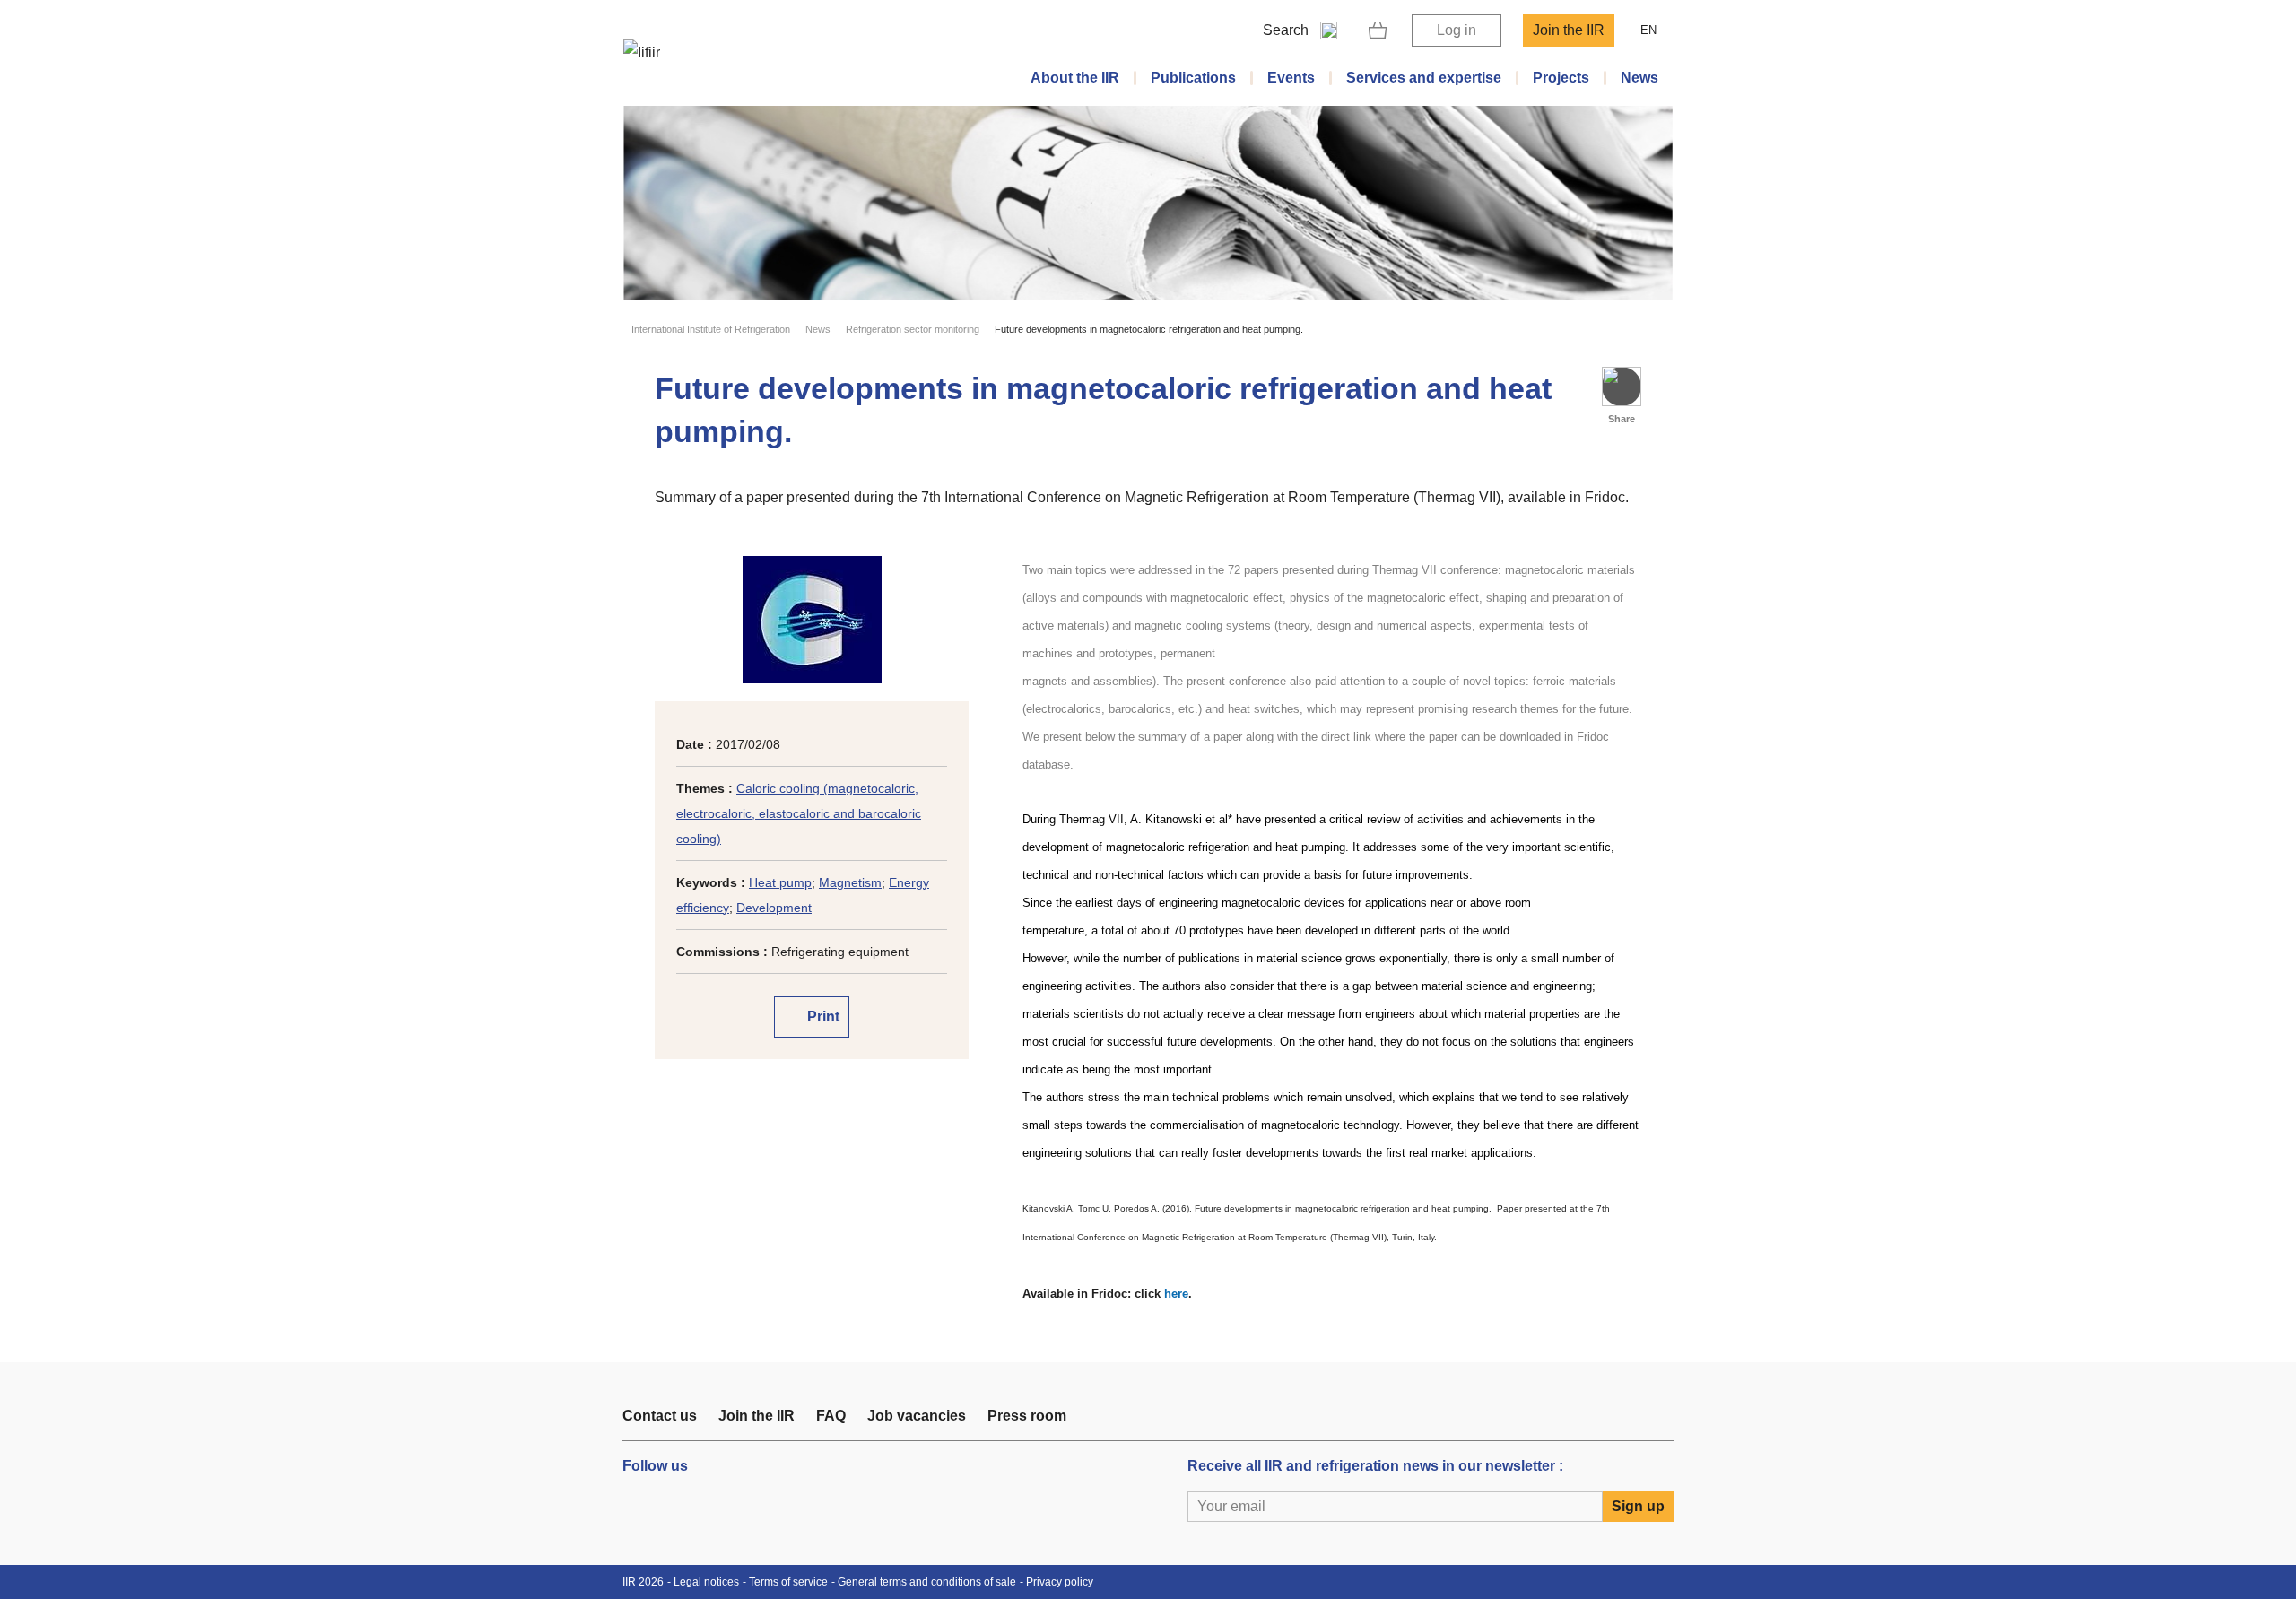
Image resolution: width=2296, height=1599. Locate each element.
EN (1648, 30)
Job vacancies (917, 1416)
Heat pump (780, 882)
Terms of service (788, 1582)
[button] (1622, 387)
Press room (1027, 1416)
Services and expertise (1424, 78)
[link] (1378, 30)
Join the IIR (1569, 30)
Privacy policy (1060, 1582)
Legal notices (706, 1582)
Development (774, 908)
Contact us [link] (660, 1416)
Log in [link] (1457, 30)
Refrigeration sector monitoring (913, 329)
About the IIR (1075, 78)
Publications (1193, 78)
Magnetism (850, 882)
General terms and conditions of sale (927, 1582)
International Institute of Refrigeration (711, 329)
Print (822, 1017)
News (1639, 78)
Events (1291, 78)
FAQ (831, 1416)
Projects (1561, 78)
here (1176, 1294)
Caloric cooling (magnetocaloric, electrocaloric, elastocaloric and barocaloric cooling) (799, 813)
